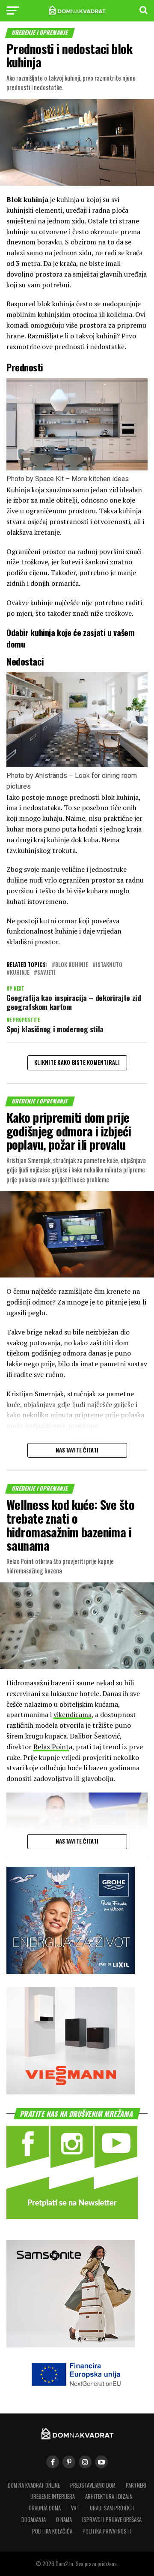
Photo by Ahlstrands (37, 776)
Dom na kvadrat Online (34, 2485)
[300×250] (71, 2092)
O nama (64, 2520)
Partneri (136, 2485)
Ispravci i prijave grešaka (112, 2520)
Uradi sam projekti (112, 2508)
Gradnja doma (45, 2508)
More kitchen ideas (100, 479)
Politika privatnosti (107, 2531)
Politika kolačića (52, 2531)
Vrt (75, 2508)
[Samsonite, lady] (71, 2345)
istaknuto (109, 965)
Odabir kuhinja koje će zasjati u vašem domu (70, 638)
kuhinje (20, 973)
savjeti (46, 973)
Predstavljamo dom (93, 2485)
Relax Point (51, 1747)
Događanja (34, 2520)
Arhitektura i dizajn (109, 2496)
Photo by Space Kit (35, 479)
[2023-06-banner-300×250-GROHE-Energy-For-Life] (71, 1971)
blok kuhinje (72, 965)
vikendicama (73, 1714)
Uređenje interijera (53, 2496)
